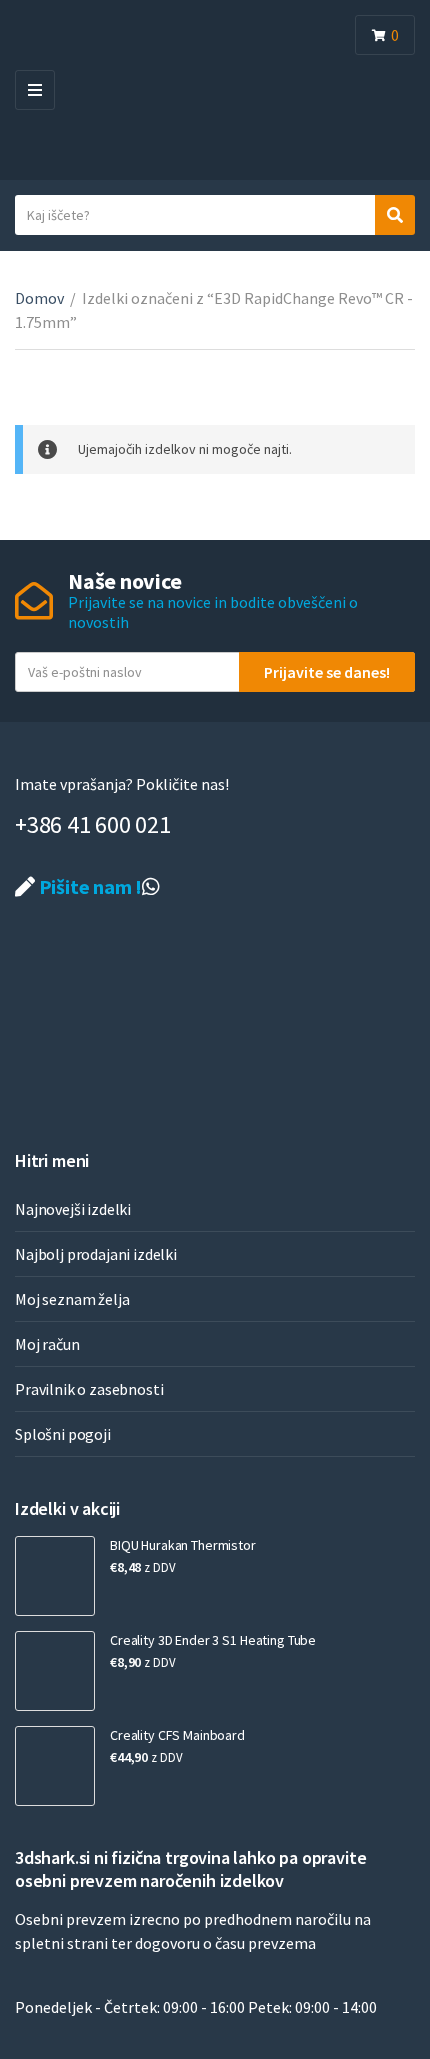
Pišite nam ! (88, 886)
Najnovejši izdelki (73, 1209)
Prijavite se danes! (327, 672)
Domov (39, 298)
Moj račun (47, 1344)
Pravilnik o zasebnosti (89, 1389)
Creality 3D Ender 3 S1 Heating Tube (213, 1640)
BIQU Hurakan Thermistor (183, 1545)
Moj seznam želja (72, 1299)
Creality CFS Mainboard (177, 1735)
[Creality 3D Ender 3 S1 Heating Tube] (55, 1671)
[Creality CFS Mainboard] (55, 1766)
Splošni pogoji (63, 1434)
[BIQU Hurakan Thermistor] (55, 1576)
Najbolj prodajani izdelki (96, 1254)
